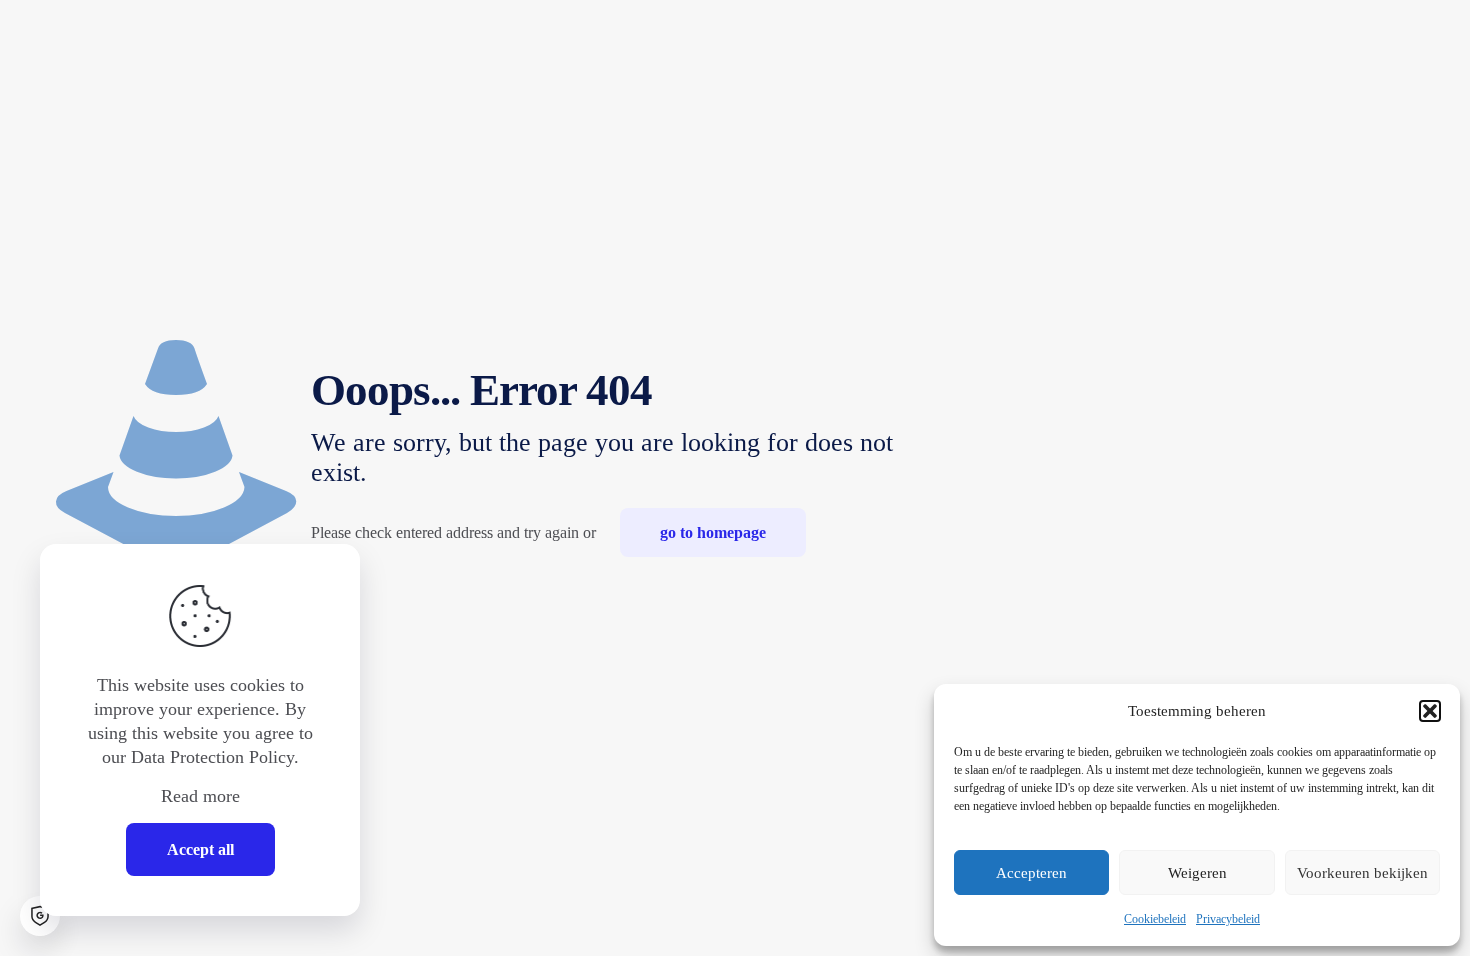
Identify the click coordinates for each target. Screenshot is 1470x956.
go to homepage (713, 532)
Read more (200, 796)
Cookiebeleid (1155, 919)
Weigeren (1197, 873)
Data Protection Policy (212, 757)
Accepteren (1031, 873)
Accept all (200, 849)
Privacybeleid (1228, 919)
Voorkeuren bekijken (1362, 873)
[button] (1430, 711)
